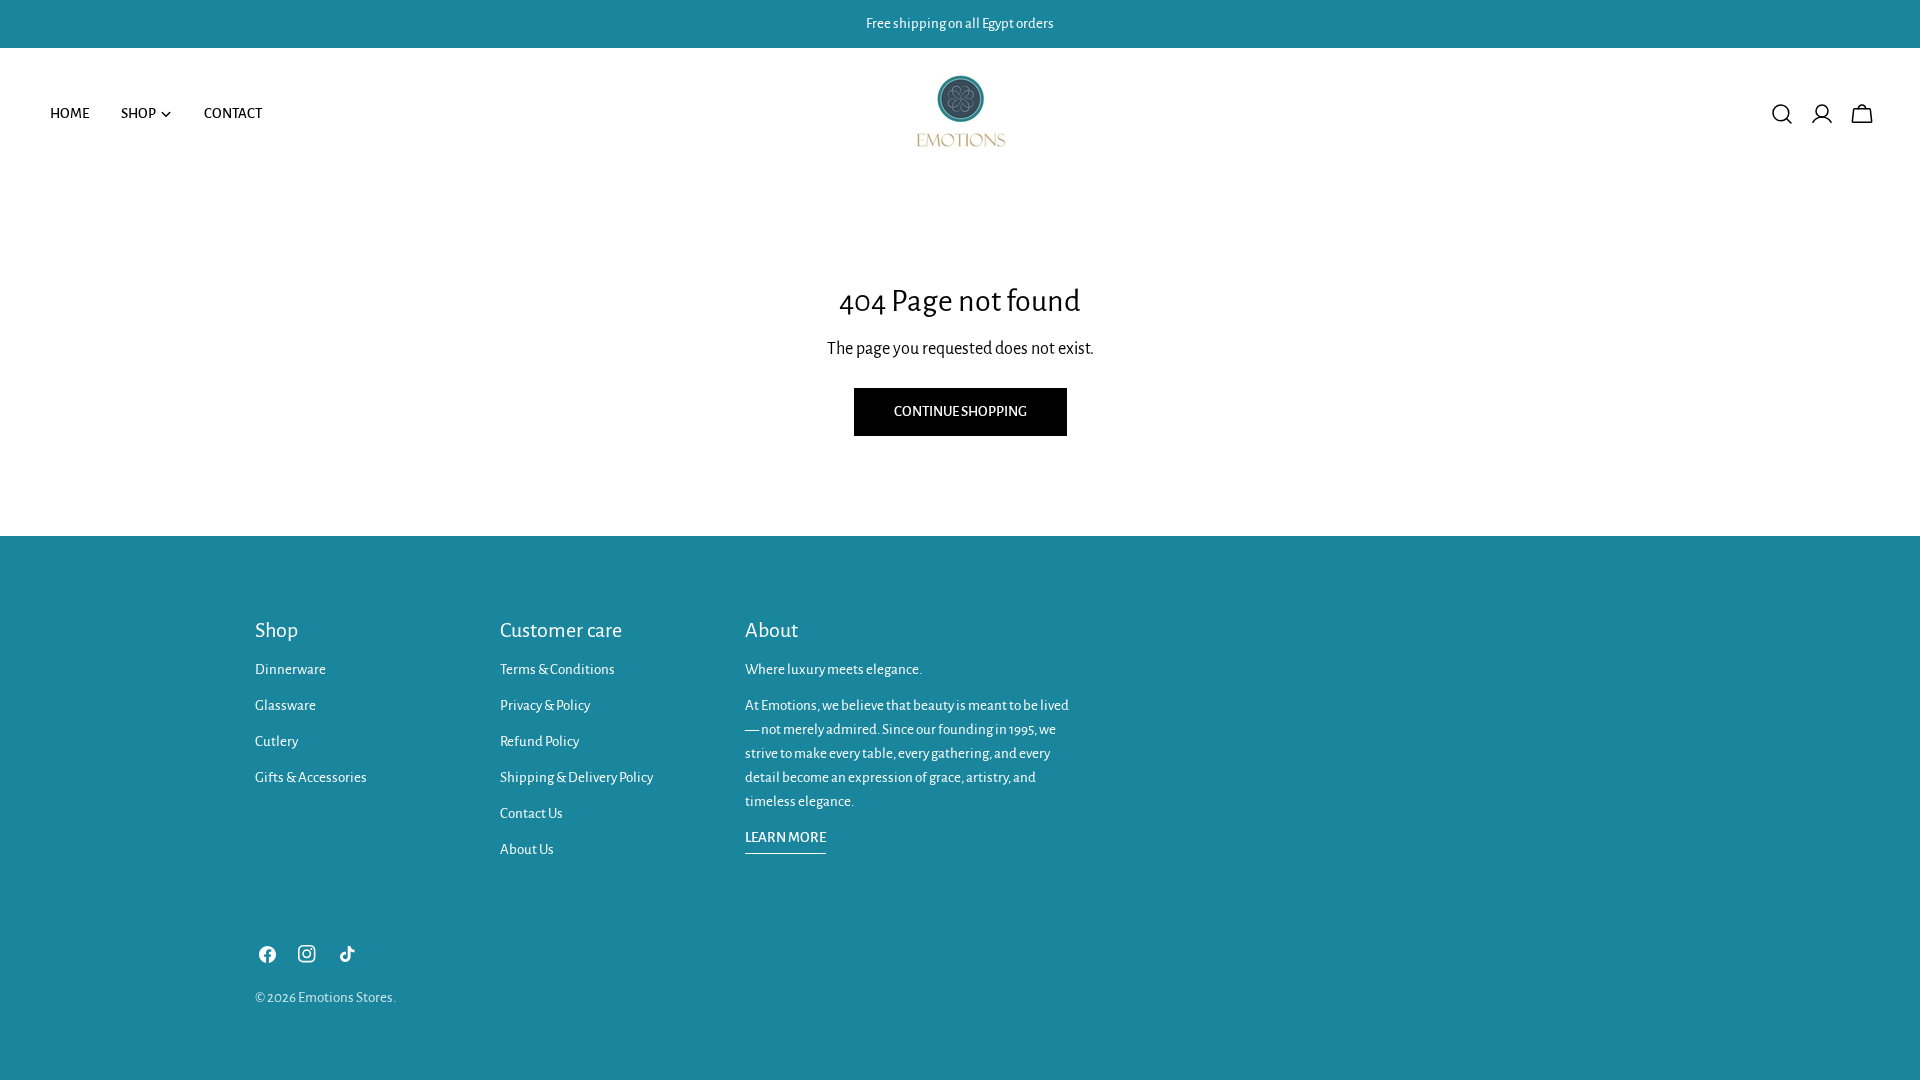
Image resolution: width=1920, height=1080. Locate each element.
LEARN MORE (785, 837)
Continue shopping (960, 411)
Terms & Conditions (557, 669)
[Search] (1782, 114)
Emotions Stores (345, 997)
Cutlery (276, 741)
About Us (527, 849)
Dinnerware (290, 669)
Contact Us (531, 813)
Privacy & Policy (545, 705)
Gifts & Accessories (311, 777)
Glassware (285, 705)
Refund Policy (539, 741)
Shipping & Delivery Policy (576, 777)
